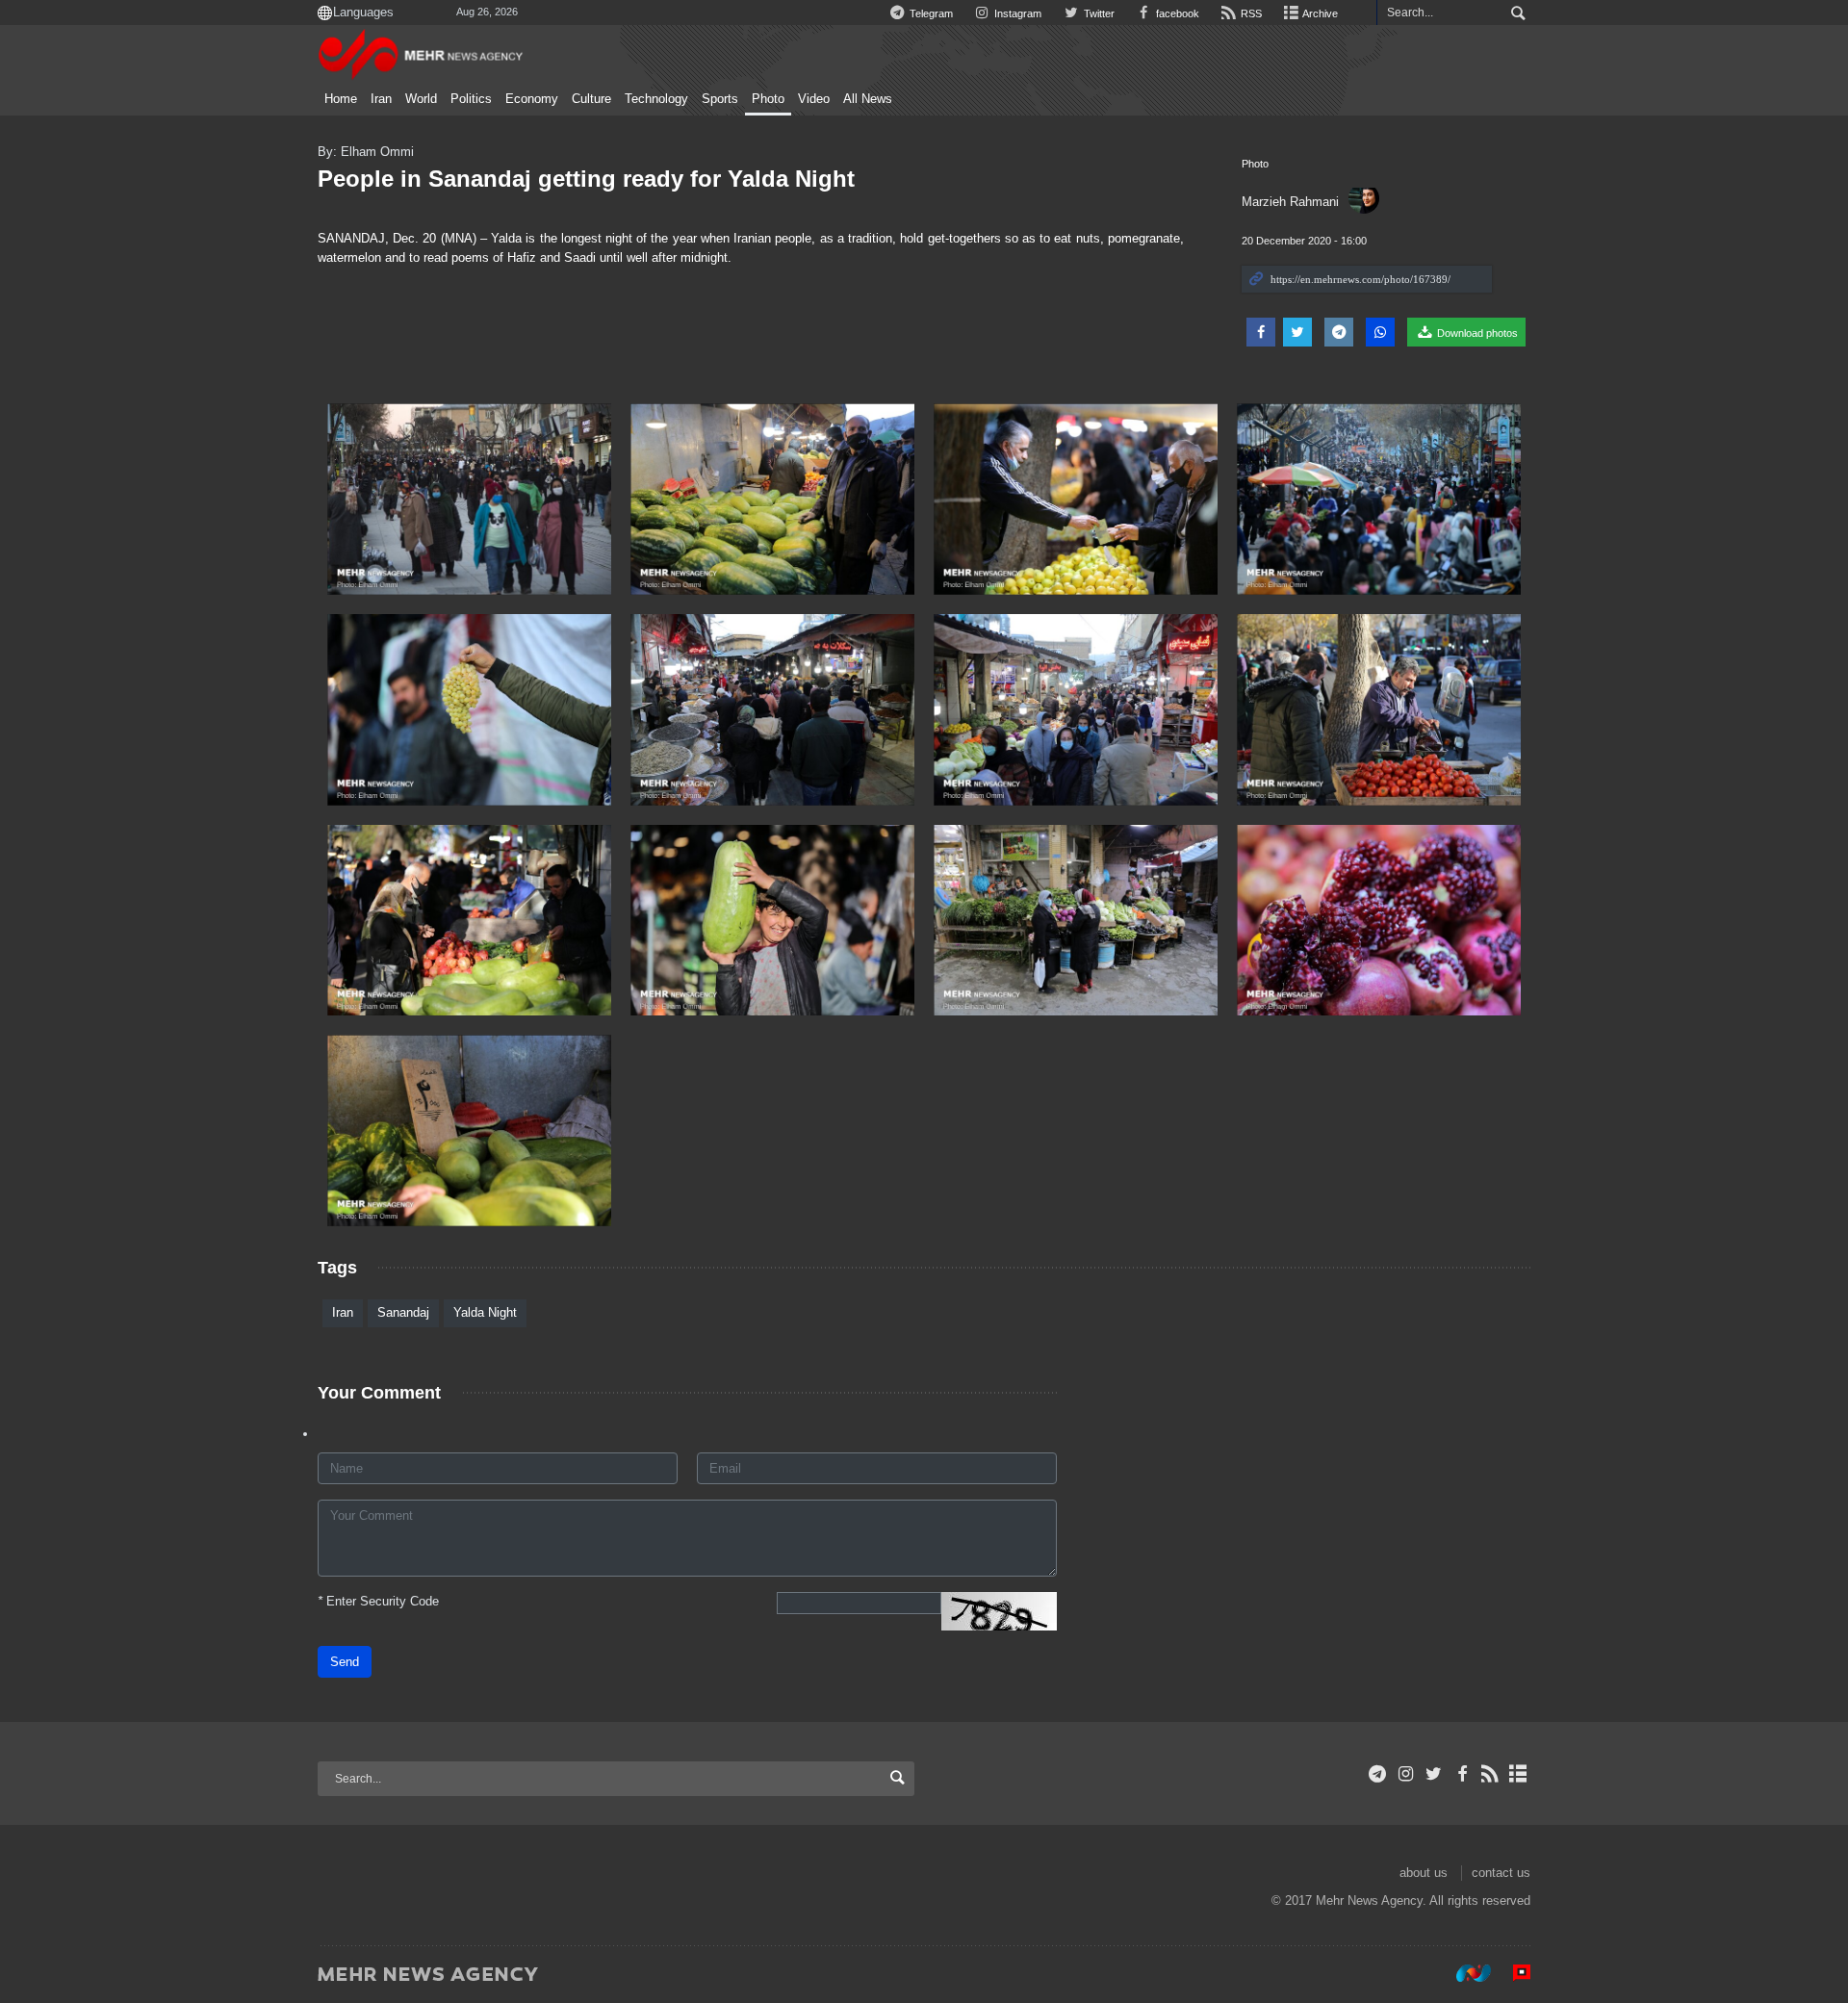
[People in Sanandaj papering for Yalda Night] (469, 499)
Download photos (1476, 333)
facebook (1176, 13)
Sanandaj (403, 1312)
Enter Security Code (378, 1601)
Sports (720, 99)
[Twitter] (1434, 1774)
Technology (656, 99)
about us (1424, 1873)
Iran (381, 99)
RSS (1250, 13)
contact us (1501, 1873)
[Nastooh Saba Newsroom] (1464, 1973)
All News (868, 99)
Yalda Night (485, 1312)
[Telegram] (1378, 1774)
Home (341, 99)
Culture (591, 99)
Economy (532, 99)
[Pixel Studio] (1512, 1973)
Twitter (1097, 13)
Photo (768, 99)
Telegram (930, 13)
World (421, 99)
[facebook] (1462, 1774)
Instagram (1016, 13)
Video (814, 99)
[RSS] (1490, 1774)
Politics (471, 99)
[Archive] (1518, 1774)
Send (345, 1662)
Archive (1319, 13)
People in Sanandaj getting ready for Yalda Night (586, 179)
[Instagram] (1406, 1774)
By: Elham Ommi (366, 152)
